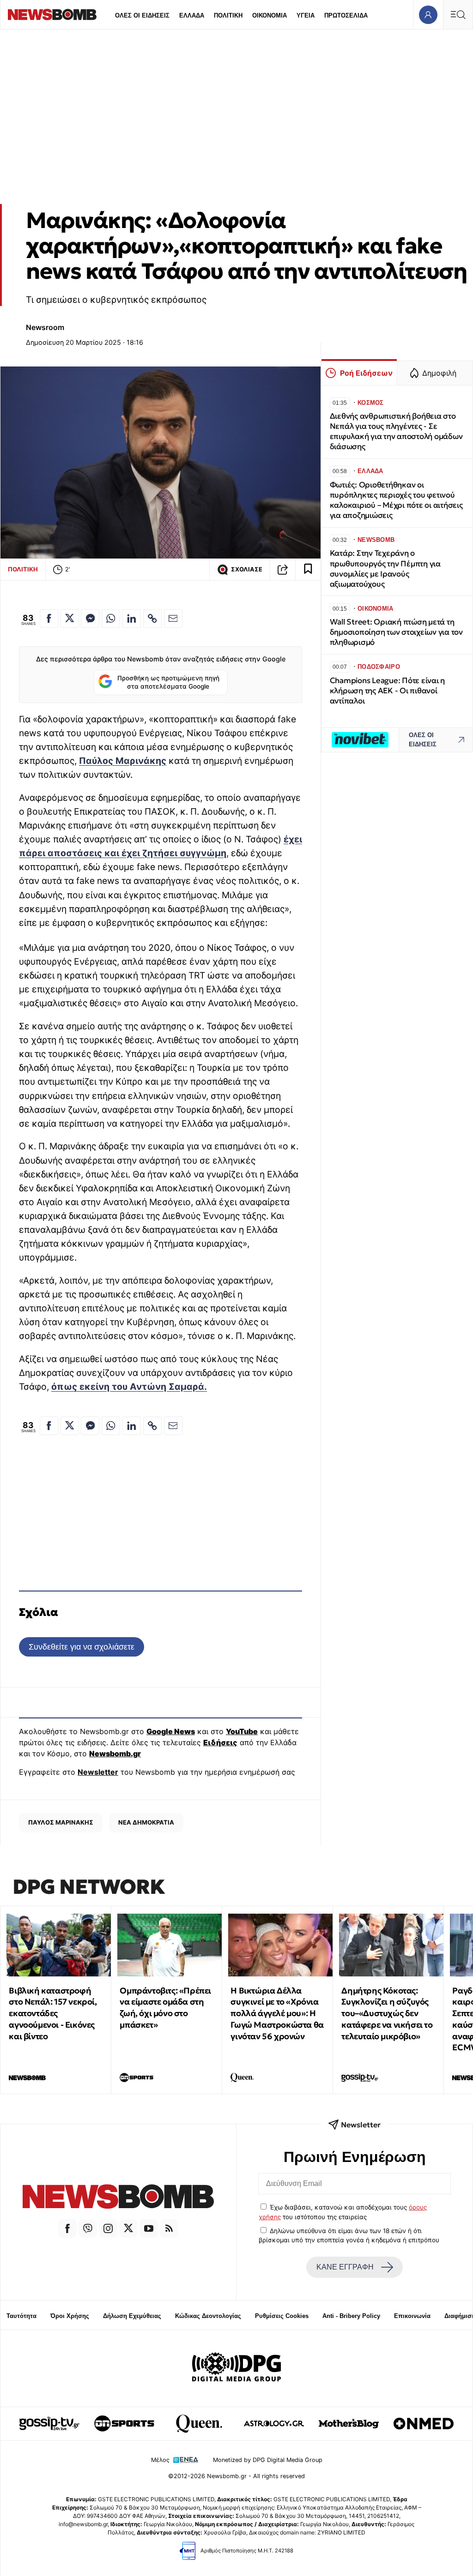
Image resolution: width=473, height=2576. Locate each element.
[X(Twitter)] (128, 2228)
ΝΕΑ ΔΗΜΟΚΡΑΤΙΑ (146, 1822)
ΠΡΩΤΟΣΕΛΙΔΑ (346, 15)
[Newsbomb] (118, 2198)
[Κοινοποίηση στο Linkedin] (132, 618)
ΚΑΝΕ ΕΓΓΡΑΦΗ (345, 2267)
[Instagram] (108, 2228)
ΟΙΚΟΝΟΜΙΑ (270, 15)
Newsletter (98, 1772)
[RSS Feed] (169, 2228)
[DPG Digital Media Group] (236, 2368)
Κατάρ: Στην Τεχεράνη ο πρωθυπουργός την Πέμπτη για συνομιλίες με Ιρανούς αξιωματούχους (385, 568)
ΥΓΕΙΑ (306, 15)
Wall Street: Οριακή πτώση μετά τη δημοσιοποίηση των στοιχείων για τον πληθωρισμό (396, 632)
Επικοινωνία (412, 2316)
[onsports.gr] (124, 2424)
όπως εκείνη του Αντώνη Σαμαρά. (129, 1387)
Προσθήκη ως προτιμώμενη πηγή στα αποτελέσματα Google (168, 682)
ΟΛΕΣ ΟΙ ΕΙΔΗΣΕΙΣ (142, 15)
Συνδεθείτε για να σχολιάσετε (82, 1647)
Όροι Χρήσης (70, 2316)
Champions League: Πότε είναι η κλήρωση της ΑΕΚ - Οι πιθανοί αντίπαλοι (387, 691)
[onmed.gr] (424, 2424)
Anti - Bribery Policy (351, 2316)
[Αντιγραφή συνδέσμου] (283, 570)
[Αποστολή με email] (173, 618)
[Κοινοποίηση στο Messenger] (90, 618)
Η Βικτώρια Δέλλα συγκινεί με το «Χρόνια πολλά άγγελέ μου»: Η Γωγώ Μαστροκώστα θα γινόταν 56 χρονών (277, 2013)
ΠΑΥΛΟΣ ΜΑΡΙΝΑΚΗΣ (61, 1822)
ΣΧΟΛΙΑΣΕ (247, 569)
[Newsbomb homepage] (52, 15)
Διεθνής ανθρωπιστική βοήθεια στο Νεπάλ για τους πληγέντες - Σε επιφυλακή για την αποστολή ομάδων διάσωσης (396, 431)
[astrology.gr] (274, 2424)
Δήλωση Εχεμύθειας (132, 2316)
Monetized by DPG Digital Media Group (268, 2460)
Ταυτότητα (21, 2316)
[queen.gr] (199, 2424)
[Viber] (88, 2228)
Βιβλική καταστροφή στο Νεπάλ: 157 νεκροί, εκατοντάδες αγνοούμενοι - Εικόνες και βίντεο (53, 2013)
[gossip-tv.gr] (49, 2424)
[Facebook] (67, 2228)
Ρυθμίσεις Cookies (282, 2316)
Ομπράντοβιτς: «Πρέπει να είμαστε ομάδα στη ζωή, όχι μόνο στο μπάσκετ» (165, 2008)
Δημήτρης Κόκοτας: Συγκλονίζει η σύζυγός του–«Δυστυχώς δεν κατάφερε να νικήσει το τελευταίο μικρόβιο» (387, 2013)
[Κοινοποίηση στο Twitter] (70, 618)
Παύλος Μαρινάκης (123, 761)
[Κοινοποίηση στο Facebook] (49, 618)
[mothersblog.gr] (349, 2424)
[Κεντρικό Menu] (458, 15)
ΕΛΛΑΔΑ (192, 15)
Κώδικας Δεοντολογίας (208, 2316)
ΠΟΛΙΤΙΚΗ (228, 15)
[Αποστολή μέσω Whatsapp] (111, 618)
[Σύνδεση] (428, 15)
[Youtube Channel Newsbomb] (149, 2228)
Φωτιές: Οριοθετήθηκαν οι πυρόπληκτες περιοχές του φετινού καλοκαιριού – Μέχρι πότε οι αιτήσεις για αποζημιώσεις (396, 500)
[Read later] (308, 570)
